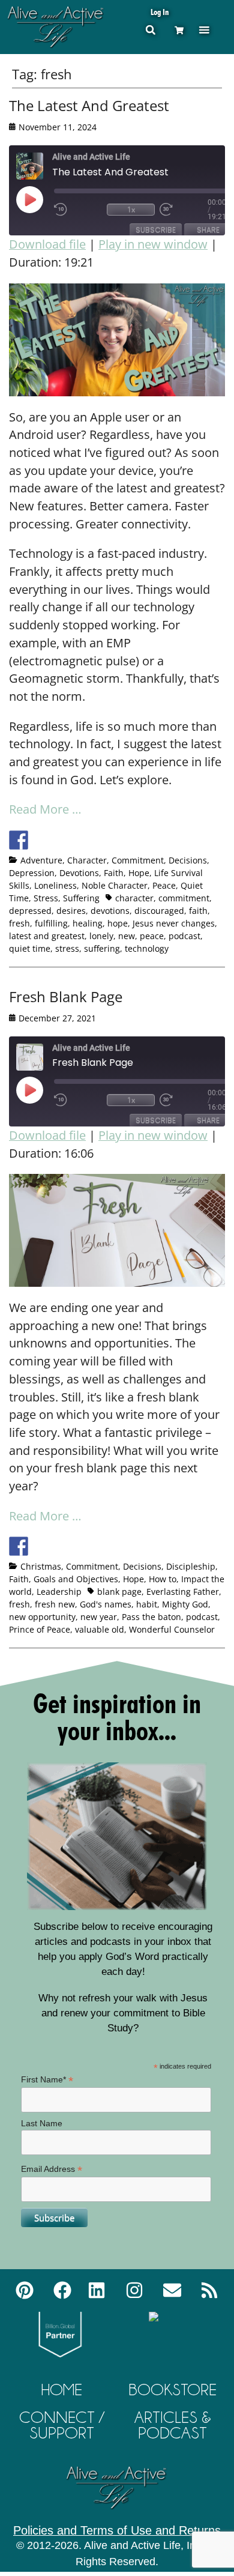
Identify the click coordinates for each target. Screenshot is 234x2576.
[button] (204, 30)
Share (208, 230)
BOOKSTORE (172, 2390)
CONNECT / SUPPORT (62, 2425)
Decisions (188, 860)
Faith (114, 873)
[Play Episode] (40, 199)
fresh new (55, 1604)
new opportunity (42, 1617)
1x (131, 209)
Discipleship (191, 1566)
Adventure (41, 860)
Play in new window (153, 244)
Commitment (138, 860)
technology (147, 948)
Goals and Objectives (76, 1579)
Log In (160, 12)
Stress (46, 898)
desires (71, 911)
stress (67, 948)
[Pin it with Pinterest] (85, 840)
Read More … (45, 809)
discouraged (159, 911)
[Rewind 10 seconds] (78, 210)
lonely (101, 936)
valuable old (100, 1629)
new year (99, 1617)
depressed (30, 911)
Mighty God (185, 1604)
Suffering (81, 898)
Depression (32, 873)
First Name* (47, 2080)
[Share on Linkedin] (107, 840)
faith (198, 911)
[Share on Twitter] (41, 840)
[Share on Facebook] (19, 840)
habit (147, 1604)
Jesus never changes (174, 923)
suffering (102, 948)
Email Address (52, 2169)
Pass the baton (151, 1617)
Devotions (79, 873)
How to (163, 1579)
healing (88, 923)
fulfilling (51, 923)
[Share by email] (130, 840)
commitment (184, 898)
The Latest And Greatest (89, 105)
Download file (47, 244)
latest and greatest (47, 936)
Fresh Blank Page (66, 996)
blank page (119, 1592)
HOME (62, 2390)
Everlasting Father (183, 1592)
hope (118, 923)
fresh (19, 923)
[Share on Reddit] (63, 840)
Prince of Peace (40, 1629)
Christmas (41, 1566)
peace (152, 936)
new (127, 936)
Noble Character (115, 885)
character (134, 898)
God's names (106, 1604)
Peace (164, 885)
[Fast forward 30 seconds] (184, 210)
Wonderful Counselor (172, 1629)
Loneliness (55, 885)
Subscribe (156, 230)
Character (87, 860)
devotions (110, 911)
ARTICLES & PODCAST (173, 2425)
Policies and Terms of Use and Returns (117, 2530)
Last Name (42, 2123)
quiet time (30, 948)
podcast (184, 936)
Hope (139, 873)
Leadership (59, 1592)
